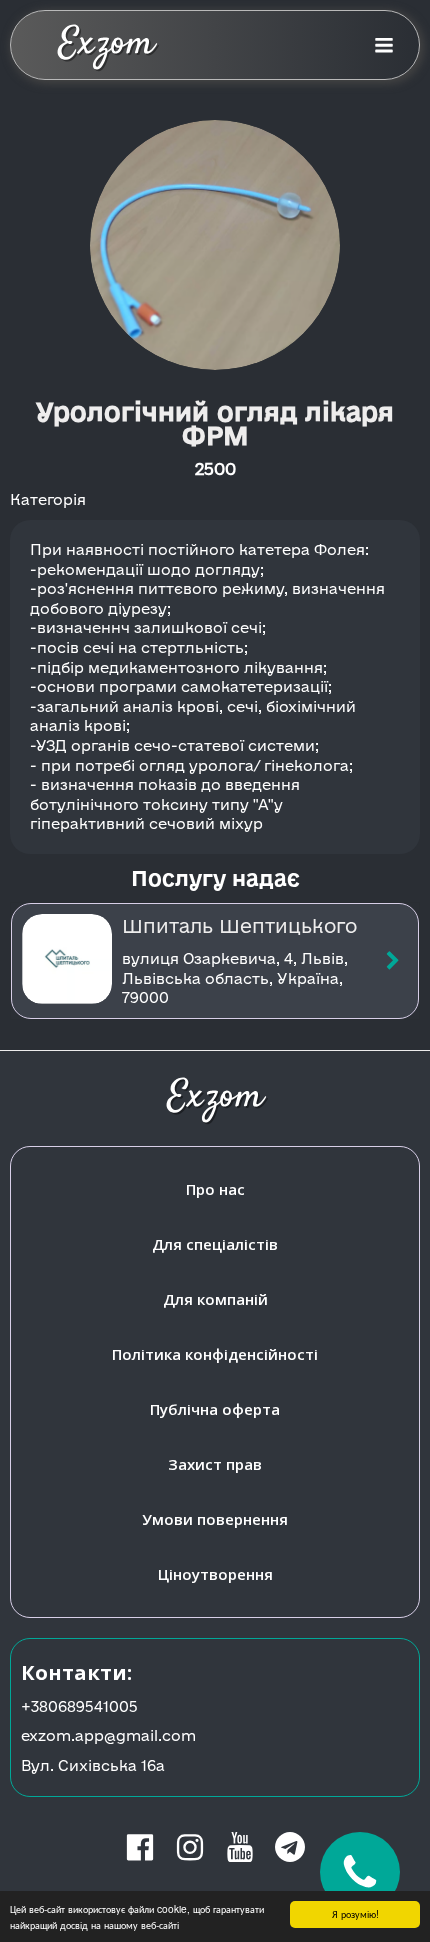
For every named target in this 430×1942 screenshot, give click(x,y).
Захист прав (215, 1464)
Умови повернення (215, 1519)
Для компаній (215, 1299)
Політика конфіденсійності (215, 1354)
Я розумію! (355, 1913)
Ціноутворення (215, 1574)
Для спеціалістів (215, 1244)
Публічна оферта (215, 1409)
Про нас (215, 1189)
